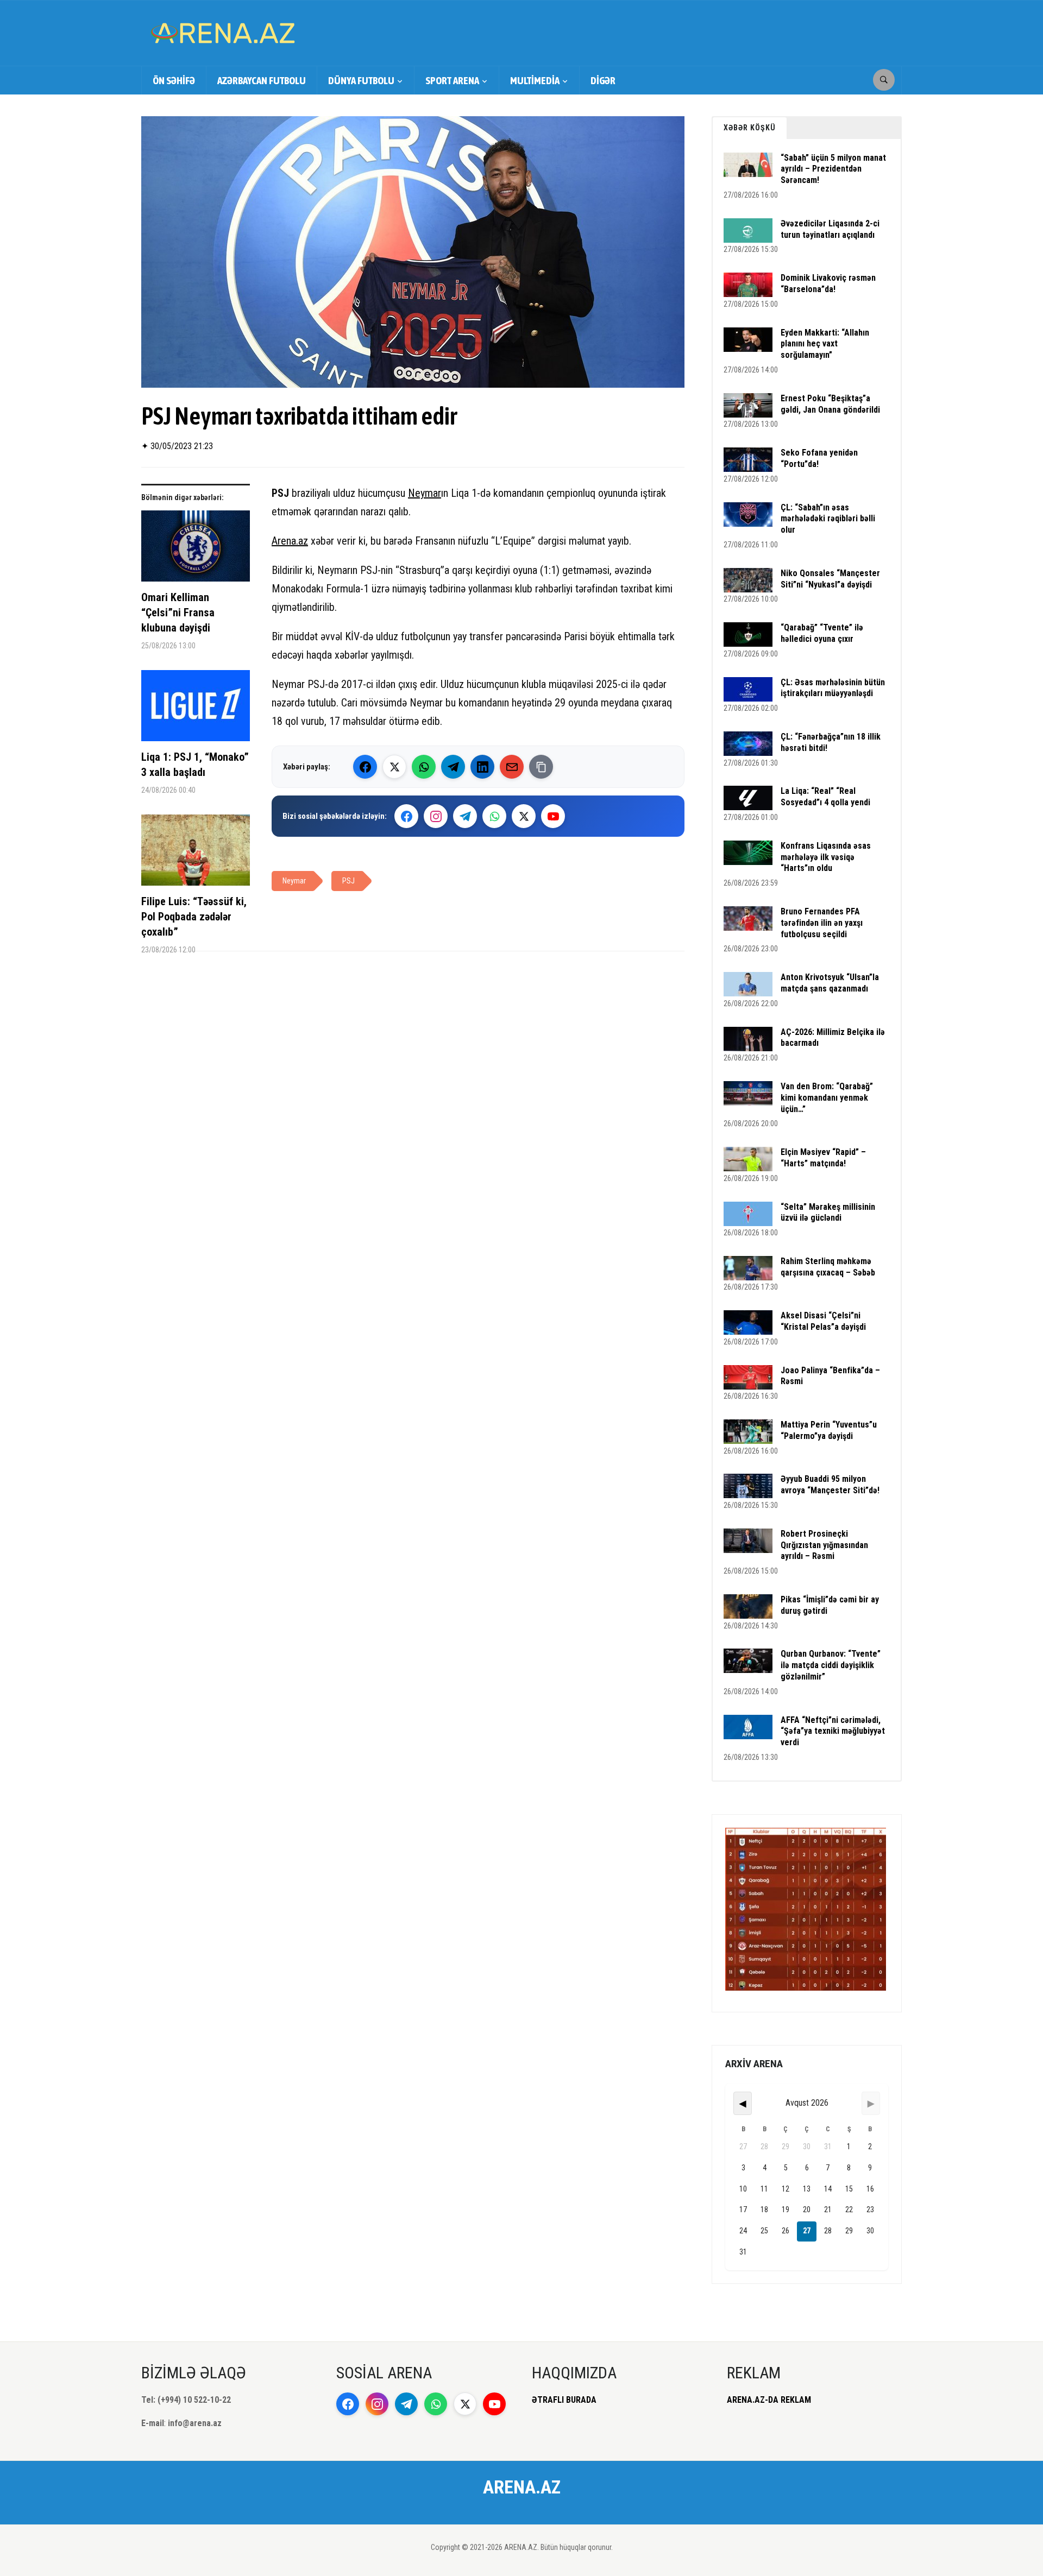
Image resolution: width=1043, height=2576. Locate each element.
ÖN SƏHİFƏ (174, 80)
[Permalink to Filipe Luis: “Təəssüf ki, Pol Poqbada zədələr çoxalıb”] (196, 854)
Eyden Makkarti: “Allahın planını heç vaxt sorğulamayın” (825, 344)
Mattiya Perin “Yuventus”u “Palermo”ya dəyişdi (829, 1430)
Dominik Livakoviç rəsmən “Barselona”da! (828, 283)
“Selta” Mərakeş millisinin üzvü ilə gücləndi (828, 1213)
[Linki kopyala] (541, 767)
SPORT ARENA (452, 80)
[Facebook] (365, 767)
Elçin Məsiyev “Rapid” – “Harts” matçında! (823, 1158)
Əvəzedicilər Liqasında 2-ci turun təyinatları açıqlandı (830, 229)
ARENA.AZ (522, 2487)
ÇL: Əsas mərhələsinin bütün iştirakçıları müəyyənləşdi (833, 688)
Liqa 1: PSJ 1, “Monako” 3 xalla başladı (195, 765)
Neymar (425, 493)
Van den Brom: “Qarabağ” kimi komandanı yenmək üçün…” (827, 1098)
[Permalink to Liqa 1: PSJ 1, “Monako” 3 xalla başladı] (196, 710)
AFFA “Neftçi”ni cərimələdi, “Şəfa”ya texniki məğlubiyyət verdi (833, 1731)
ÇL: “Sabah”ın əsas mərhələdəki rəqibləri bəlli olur (828, 519)
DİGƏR (603, 80)
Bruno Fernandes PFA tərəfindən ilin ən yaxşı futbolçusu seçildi (822, 923)
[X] (524, 816)
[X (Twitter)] (394, 767)
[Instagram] (436, 816)
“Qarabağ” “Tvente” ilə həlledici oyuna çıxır (822, 633)
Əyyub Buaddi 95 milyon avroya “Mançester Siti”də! (830, 1485)
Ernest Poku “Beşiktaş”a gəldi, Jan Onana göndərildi (830, 404)
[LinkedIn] (482, 767)
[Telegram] (453, 767)
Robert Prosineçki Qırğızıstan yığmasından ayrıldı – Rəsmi (824, 1545)
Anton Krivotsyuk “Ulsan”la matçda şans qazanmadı (830, 983)
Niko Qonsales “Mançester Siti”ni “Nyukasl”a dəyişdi (830, 579)
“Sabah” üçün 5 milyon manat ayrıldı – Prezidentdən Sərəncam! (833, 169)
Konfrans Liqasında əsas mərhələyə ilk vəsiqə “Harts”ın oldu (826, 857)
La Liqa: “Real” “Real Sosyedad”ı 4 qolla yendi (825, 797)
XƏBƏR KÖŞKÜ (750, 128)
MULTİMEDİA (535, 80)
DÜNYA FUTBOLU (361, 80)
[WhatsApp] (424, 767)
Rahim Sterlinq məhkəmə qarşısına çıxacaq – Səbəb (828, 1267)
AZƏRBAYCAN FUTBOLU (262, 80)
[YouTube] (553, 816)
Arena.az (290, 541)
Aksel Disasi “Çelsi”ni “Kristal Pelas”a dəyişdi (823, 1321)
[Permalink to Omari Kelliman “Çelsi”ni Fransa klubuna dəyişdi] (196, 550)
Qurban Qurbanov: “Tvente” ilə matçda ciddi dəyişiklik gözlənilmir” (831, 1665)
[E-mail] (512, 767)
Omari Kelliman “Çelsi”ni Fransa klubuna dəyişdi (178, 613)
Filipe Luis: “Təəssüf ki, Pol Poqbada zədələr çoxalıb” (194, 917)
